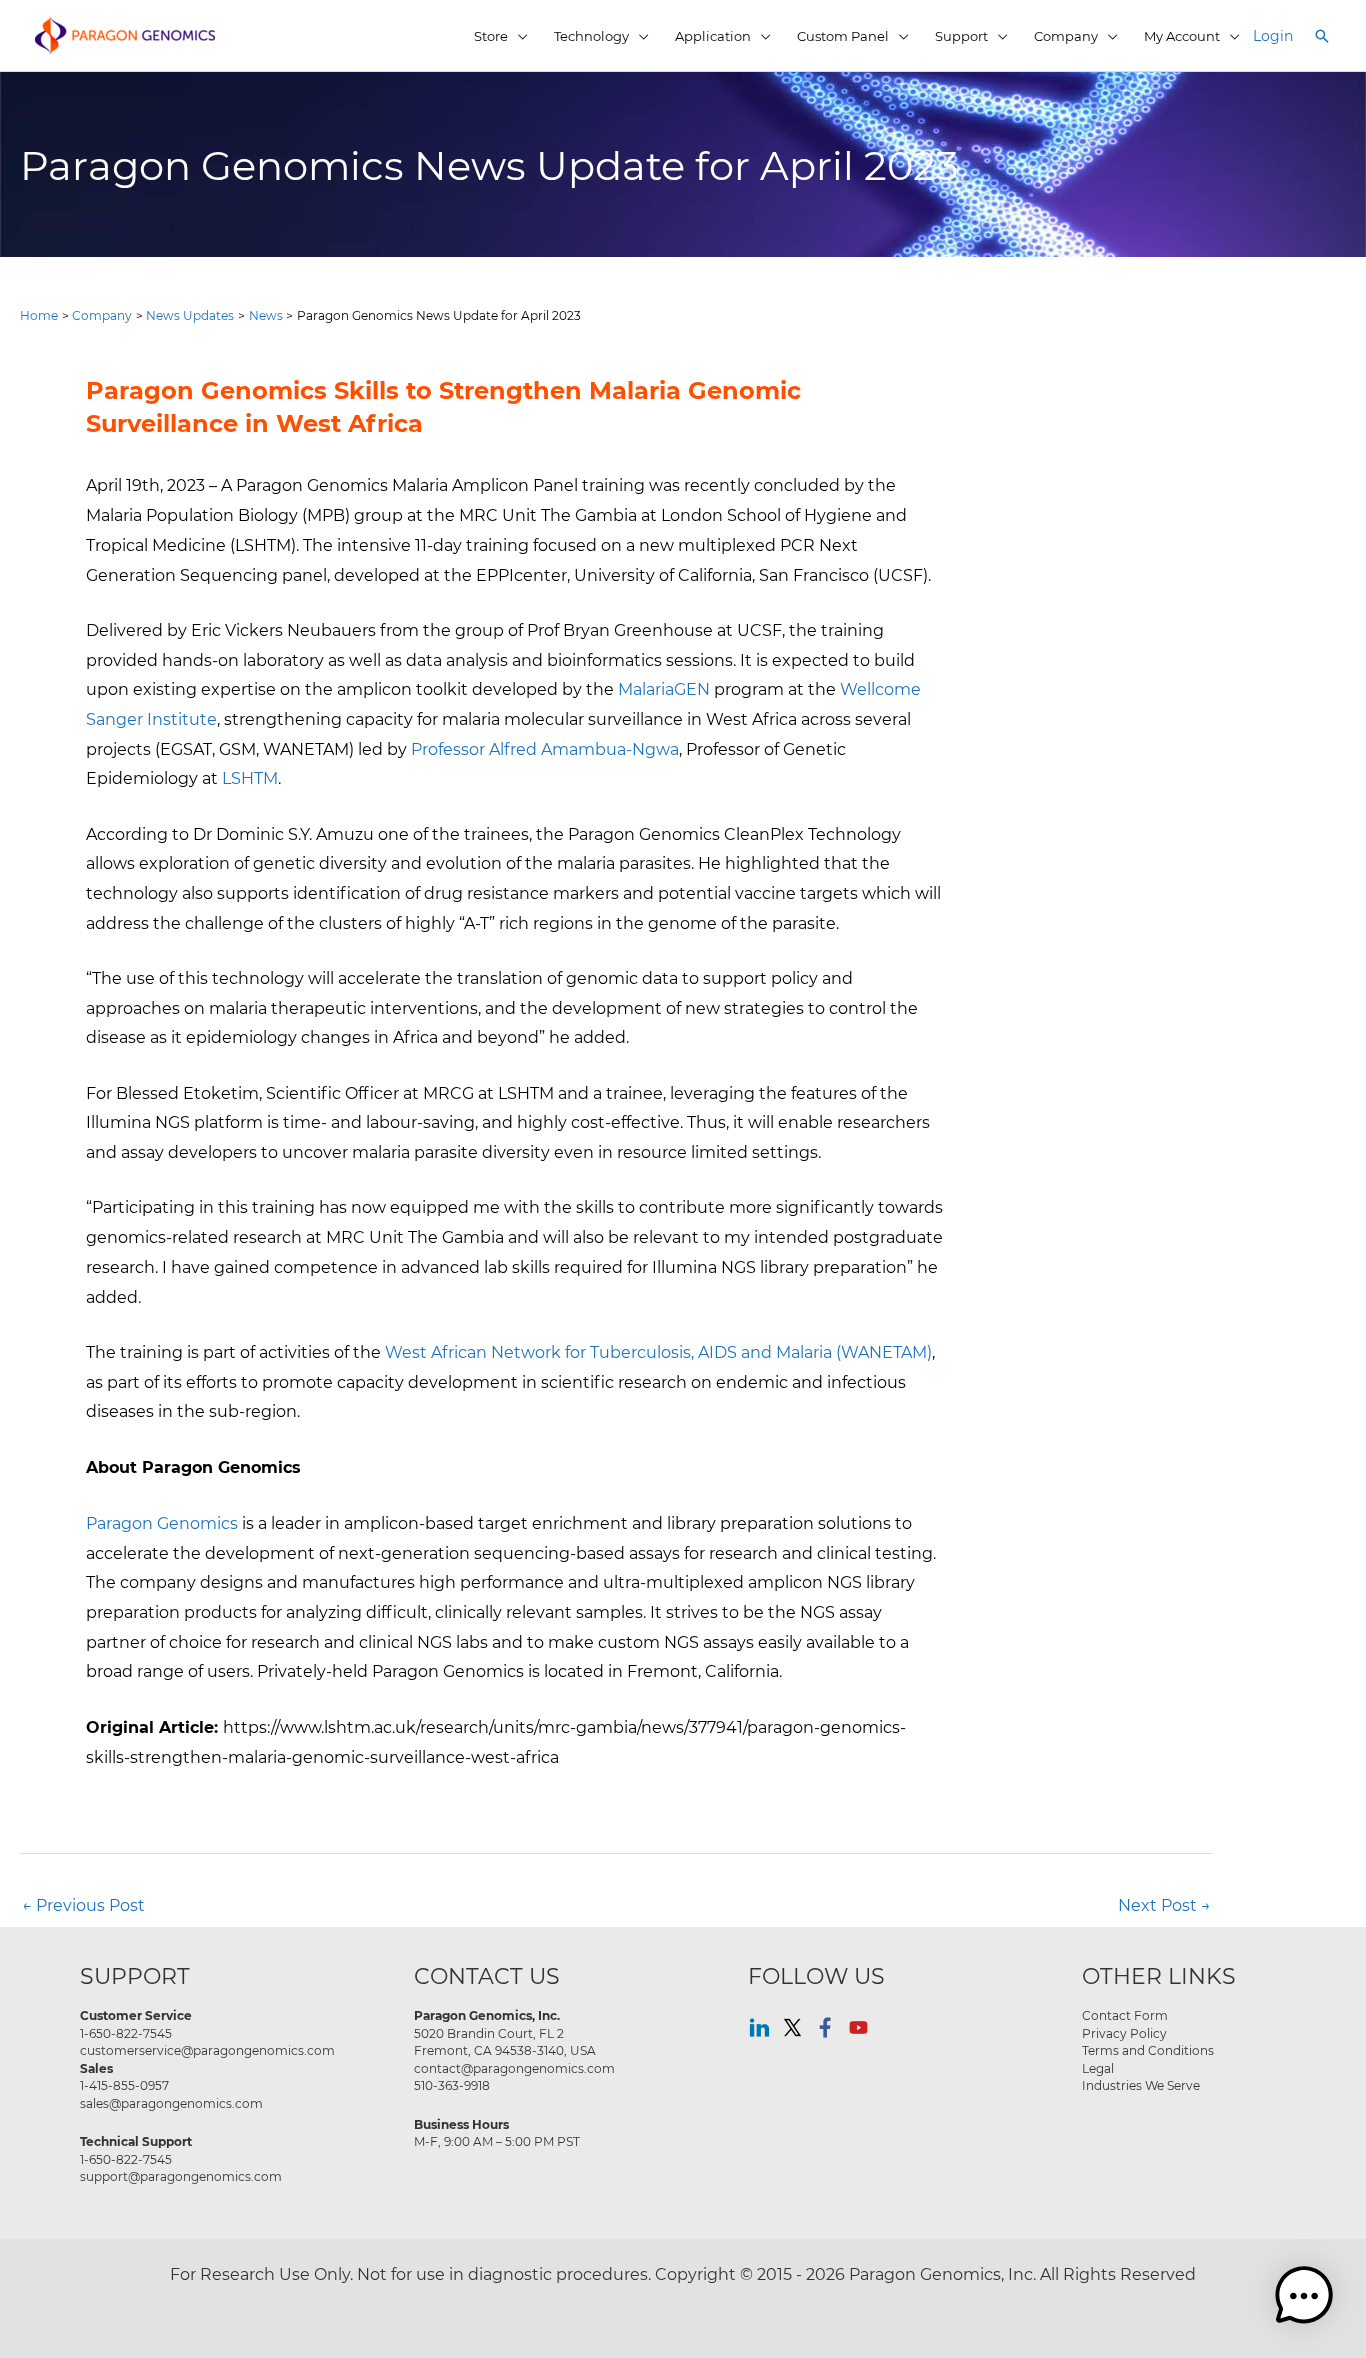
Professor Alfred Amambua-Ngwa (545, 748)
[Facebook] (825, 2027)
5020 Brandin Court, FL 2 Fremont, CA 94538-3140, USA (505, 2042)
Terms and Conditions (1148, 2050)
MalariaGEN (664, 688)
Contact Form (1125, 2015)
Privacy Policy (1124, 2033)
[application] (518, 36)
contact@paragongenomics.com (514, 2068)
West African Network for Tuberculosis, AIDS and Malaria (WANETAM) (658, 1351)
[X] (792, 2027)
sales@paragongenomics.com (171, 2103)
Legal (1098, 2068)
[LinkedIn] (759, 2027)
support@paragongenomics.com (181, 2176)
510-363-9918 (452, 2085)
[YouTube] (858, 2027)
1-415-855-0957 (124, 2085)
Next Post (1164, 1904)
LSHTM (250, 777)
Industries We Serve (1141, 2085)
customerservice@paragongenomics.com (207, 2050)
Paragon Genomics (162, 1522)
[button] (1322, 36)
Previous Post (83, 1904)
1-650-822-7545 (126, 2033)
